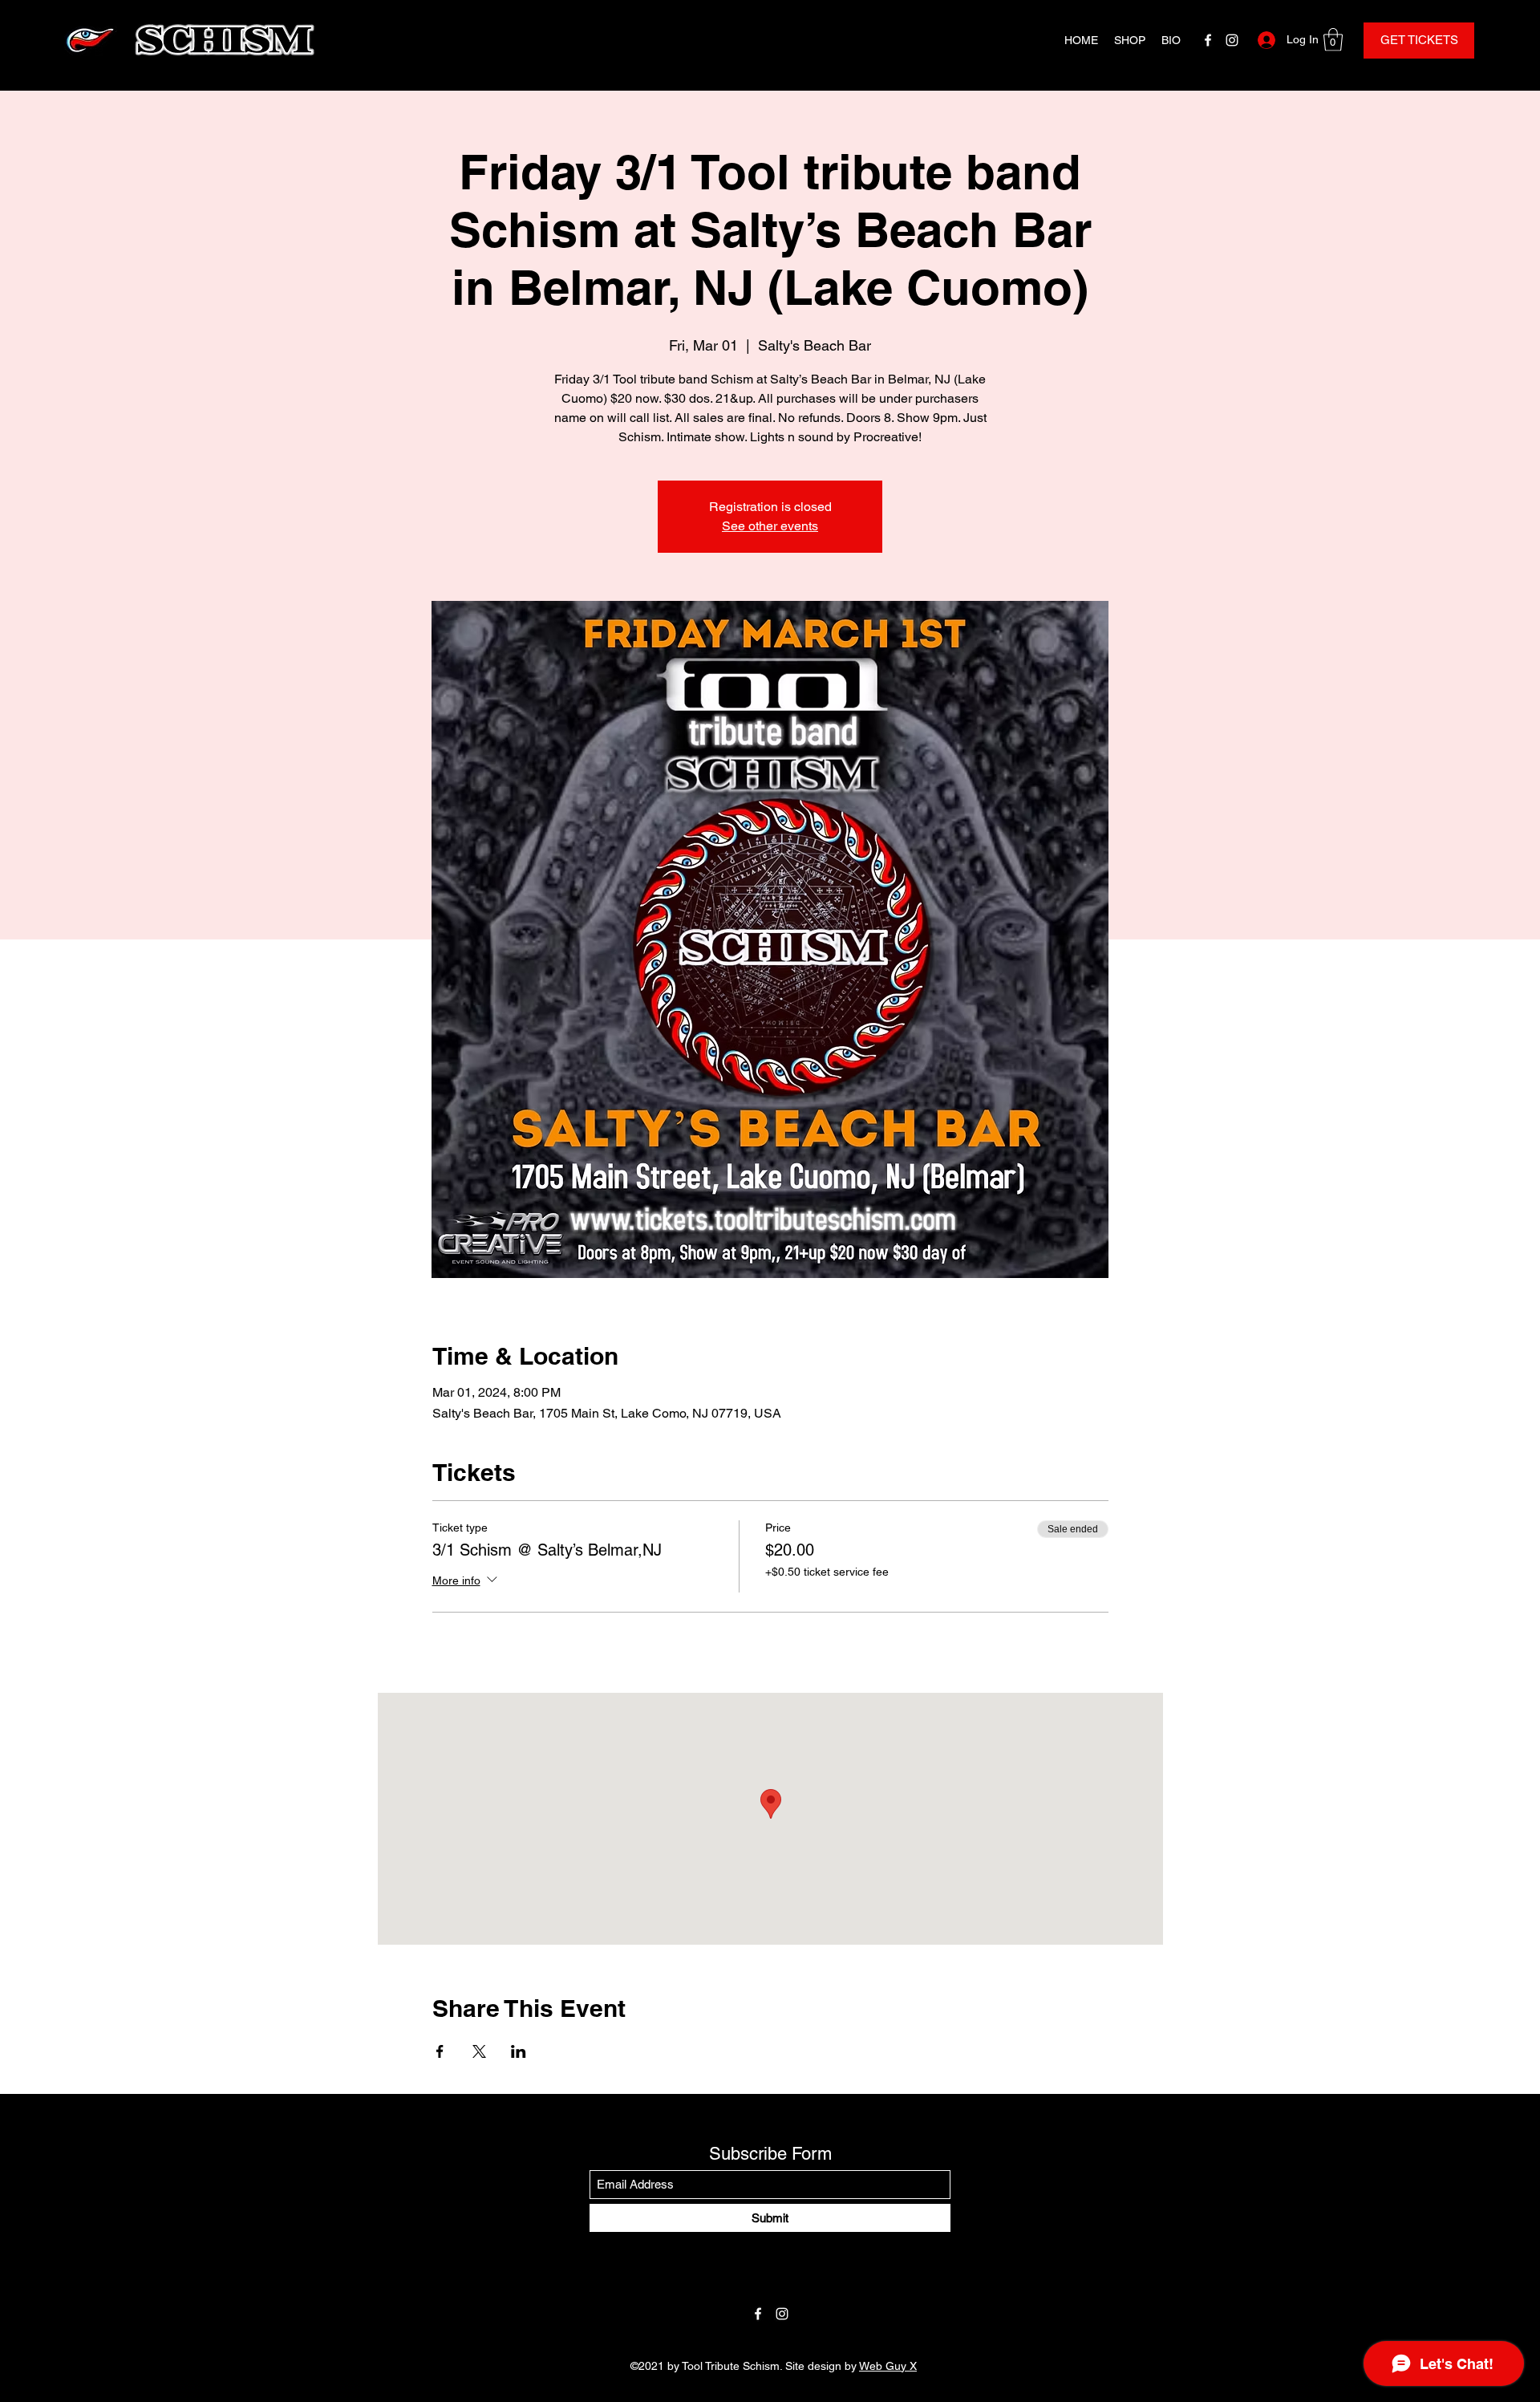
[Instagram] (1232, 40)
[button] (1333, 40)
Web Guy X (888, 2366)
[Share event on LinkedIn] (519, 2051)
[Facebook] (1208, 40)
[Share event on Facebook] (440, 2051)
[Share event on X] (479, 2051)
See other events (770, 526)
